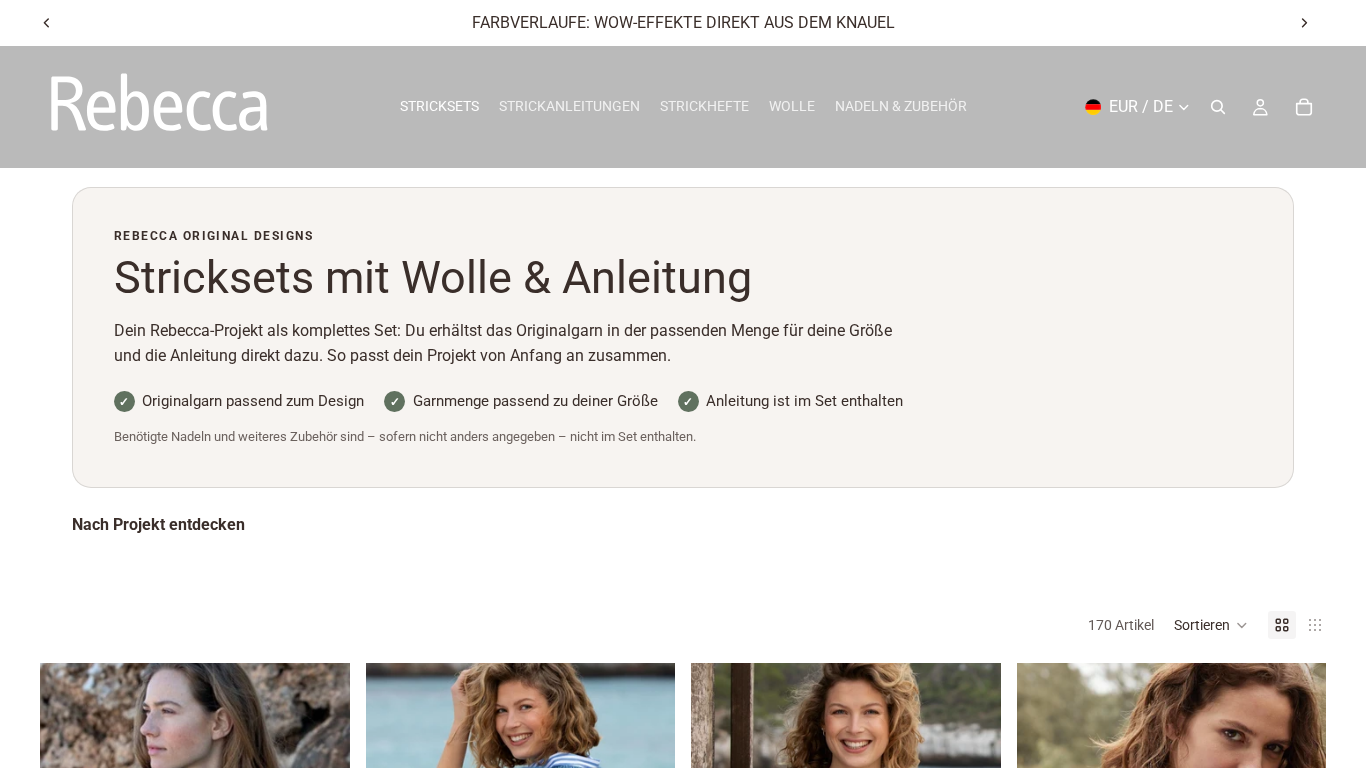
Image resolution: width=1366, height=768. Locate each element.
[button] (1211, 625)
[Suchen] (1218, 107)
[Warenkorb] (1304, 107)
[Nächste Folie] (1304, 23)
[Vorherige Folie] (47, 23)
